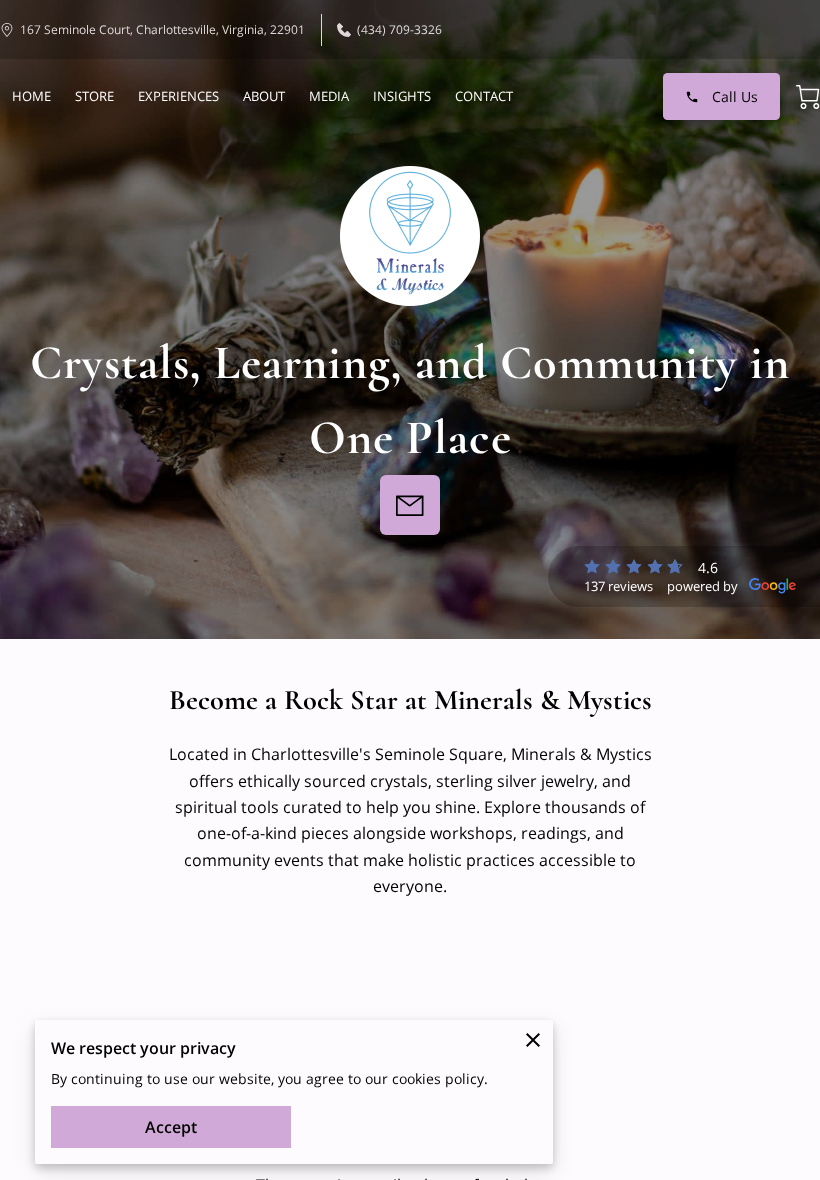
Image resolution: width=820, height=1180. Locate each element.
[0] (808, 97)
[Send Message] (410, 505)
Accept (171, 1127)
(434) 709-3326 (399, 29)
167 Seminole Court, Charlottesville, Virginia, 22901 (162, 29)
